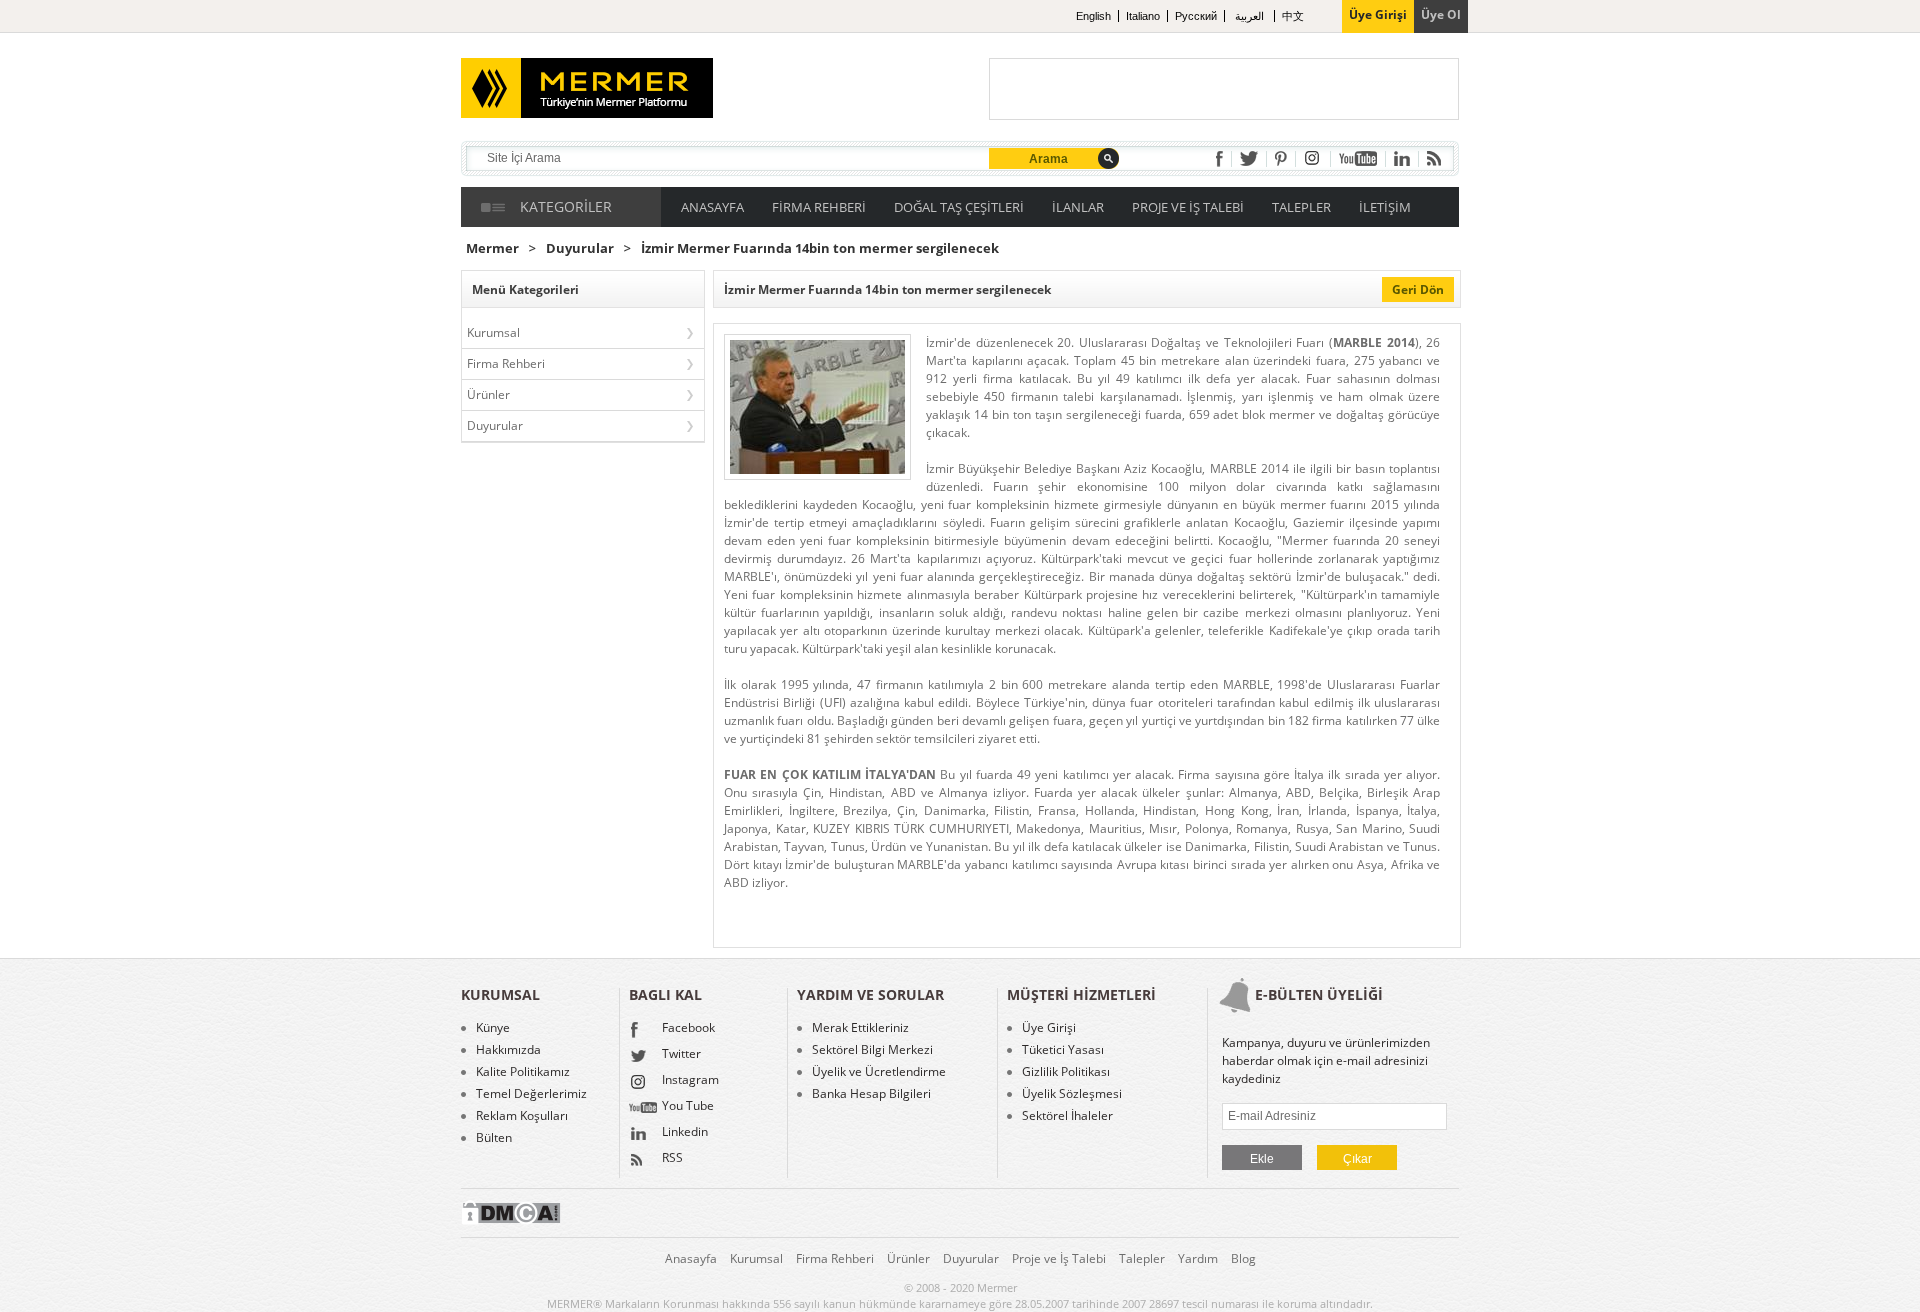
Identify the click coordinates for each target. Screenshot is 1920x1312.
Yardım (1198, 1258)
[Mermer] (556, 80)
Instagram (690, 1081)
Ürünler (488, 394)
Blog (1243, 1258)
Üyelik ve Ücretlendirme (879, 1072)
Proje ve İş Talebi (1059, 1258)
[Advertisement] (1224, 89)
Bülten (494, 1138)
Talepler (1142, 1258)
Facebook (688, 1029)
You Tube (688, 1107)
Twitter (681, 1055)
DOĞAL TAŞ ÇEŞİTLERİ (959, 207)
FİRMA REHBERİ (819, 207)
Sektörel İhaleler (1067, 1116)
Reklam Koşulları (522, 1116)
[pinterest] (1281, 158)
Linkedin (685, 1133)
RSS (672, 1159)
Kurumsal (493, 332)
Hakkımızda (508, 1050)
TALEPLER (1301, 207)
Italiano (1143, 16)
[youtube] (1358, 158)
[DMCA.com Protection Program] (511, 1220)
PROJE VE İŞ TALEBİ (1188, 207)
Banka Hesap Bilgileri (871, 1094)
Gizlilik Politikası (1066, 1072)
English (1093, 16)
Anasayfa (691, 1258)
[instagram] (1313, 158)
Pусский (1196, 16)
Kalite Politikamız (523, 1072)
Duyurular (580, 248)
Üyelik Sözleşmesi (1072, 1094)
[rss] (1434, 158)
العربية (1251, 16)
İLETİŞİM (1385, 207)
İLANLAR (1078, 207)
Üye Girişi (1049, 1028)
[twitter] (1249, 158)
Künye (493, 1028)
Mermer (492, 248)
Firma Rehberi (506, 363)
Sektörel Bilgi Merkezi (872, 1050)
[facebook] (1219, 159)
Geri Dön (1418, 289)
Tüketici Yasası (1063, 1050)
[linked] (1402, 158)
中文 (1293, 16)
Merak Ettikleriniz (860, 1028)
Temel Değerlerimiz (531, 1094)
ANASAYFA (712, 207)
